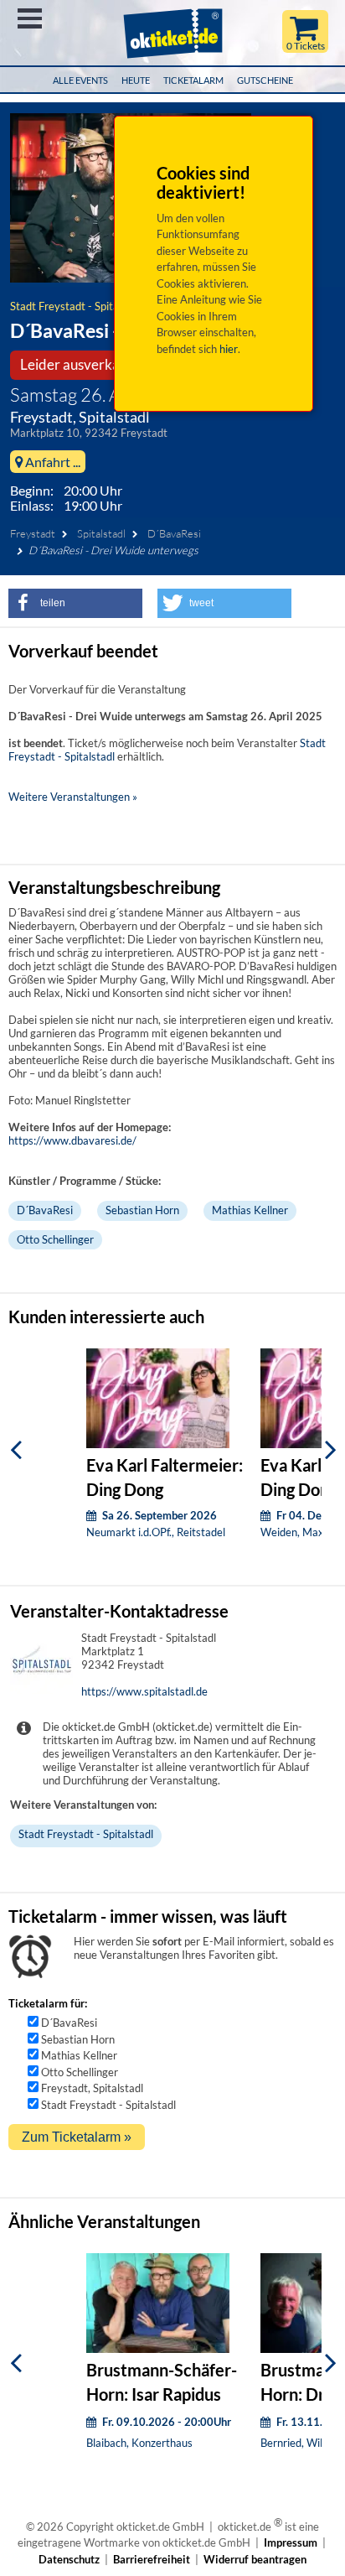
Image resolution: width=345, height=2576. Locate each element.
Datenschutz (69, 2559)
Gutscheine (265, 80)
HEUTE (136, 80)
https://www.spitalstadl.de (144, 1691)
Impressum (291, 2542)
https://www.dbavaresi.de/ (72, 1140)
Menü (30, 18)
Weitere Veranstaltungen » (73, 797)
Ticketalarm (193, 80)
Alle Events (80, 80)
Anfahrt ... (51, 462)
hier (229, 349)
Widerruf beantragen (255, 2559)
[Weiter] (331, 1449)
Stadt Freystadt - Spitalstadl (77, 306)
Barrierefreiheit (152, 2559)
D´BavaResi (174, 533)
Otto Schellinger (55, 1239)
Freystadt (33, 533)
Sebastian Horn (142, 1210)
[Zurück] (16, 1449)
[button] (75, 603)
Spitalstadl (101, 533)
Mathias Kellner (250, 1210)
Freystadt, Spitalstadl (92, 2088)
